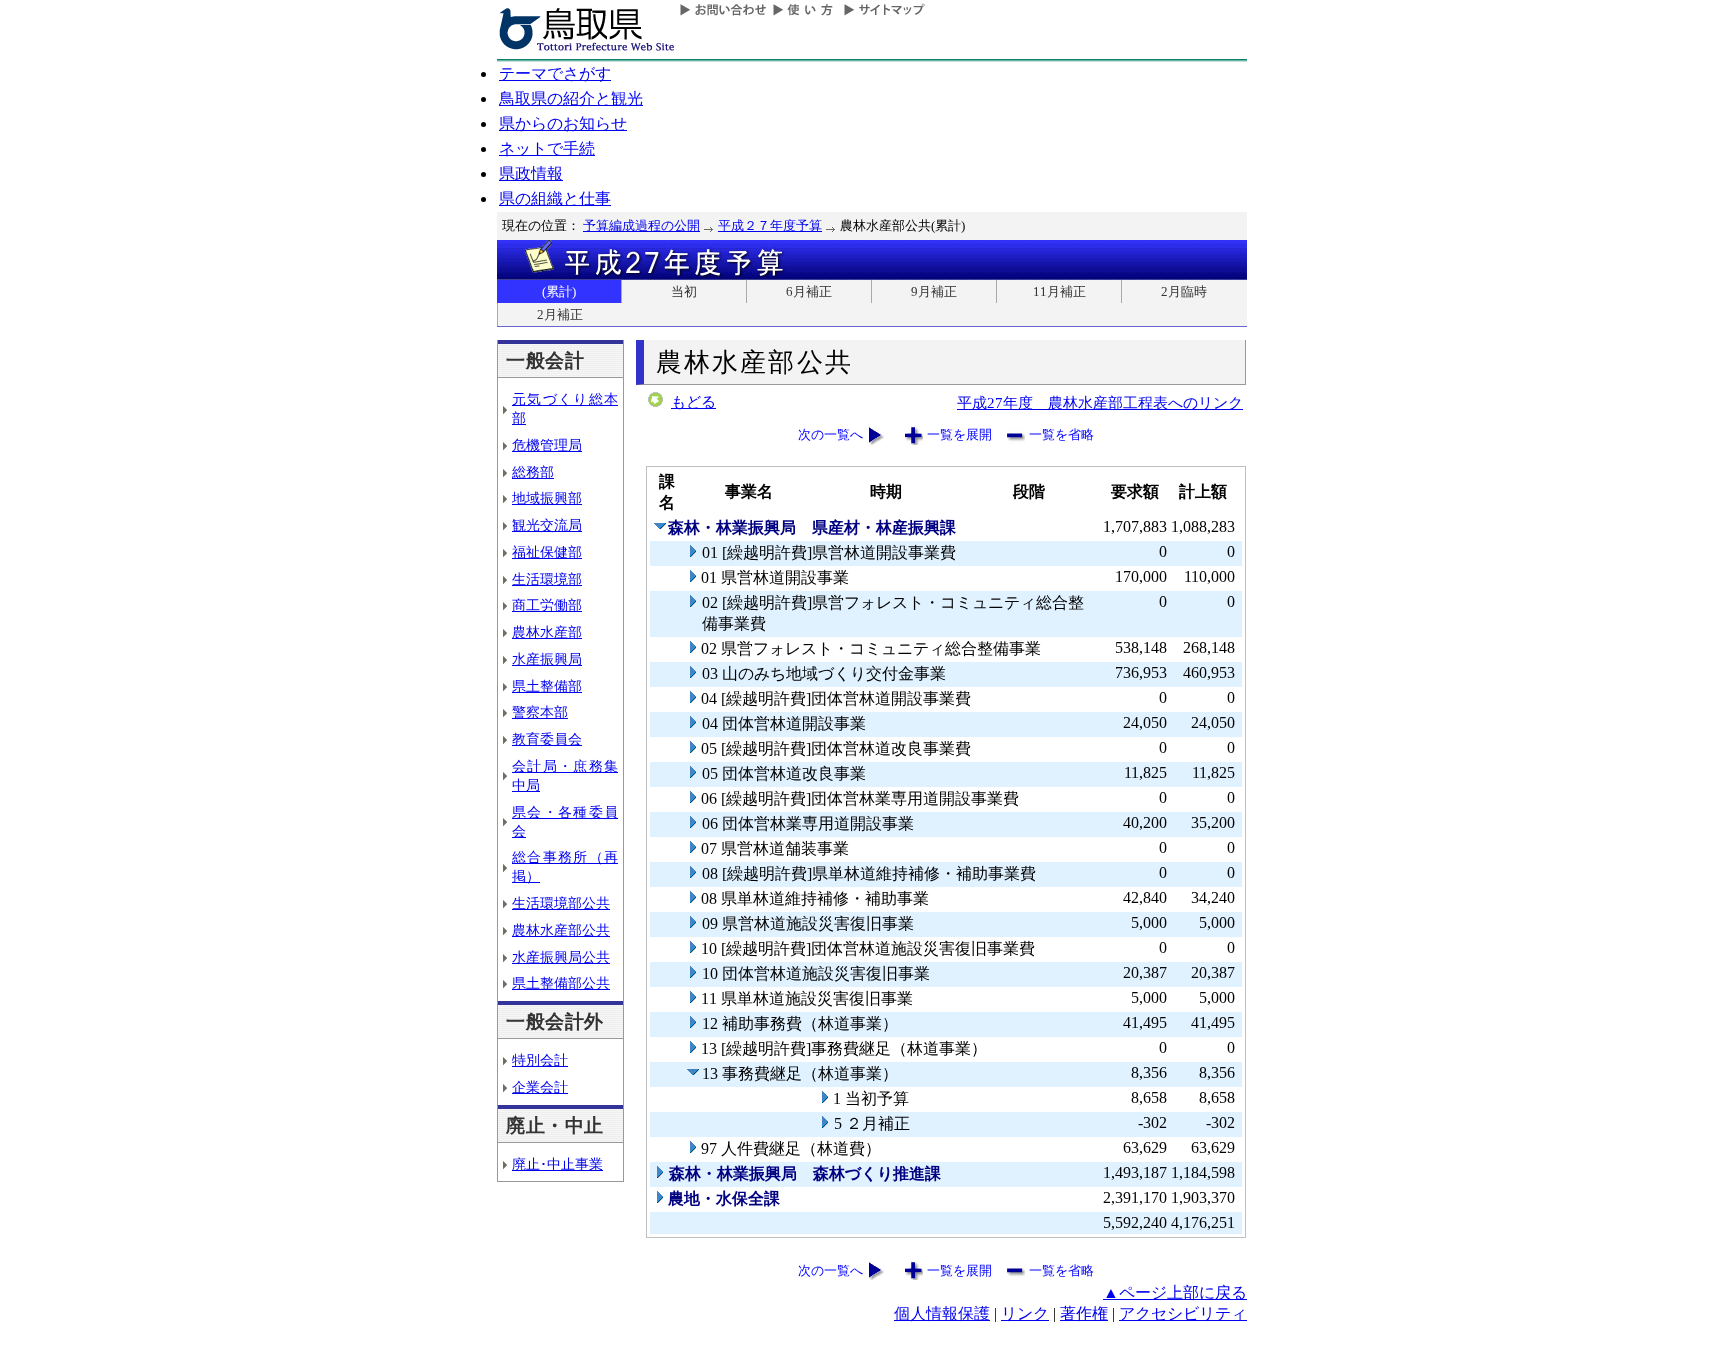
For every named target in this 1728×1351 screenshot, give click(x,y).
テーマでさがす (555, 73)
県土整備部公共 (561, 983)
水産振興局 (547, 659)
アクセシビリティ (1183, 1313)
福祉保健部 (547, 552)
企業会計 (540, 1087)
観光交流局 (547, 525)
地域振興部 (547, 498)
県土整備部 (547, 686)
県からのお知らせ (563, 123)
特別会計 (540, 1060)
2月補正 (560, 314)
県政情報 (531, 173)
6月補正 (809, 291)
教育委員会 (547, 739)
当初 (684, 291)
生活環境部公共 (561, 903)
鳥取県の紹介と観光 (571, 98)
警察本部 (540, 712)
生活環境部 (547, 579)
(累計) (559, 291)
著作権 (1084, 1313)
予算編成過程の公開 (641, 225)
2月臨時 (1184, 291)
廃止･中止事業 (557, 1164)
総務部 (533, 472)
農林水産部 (547, 632)
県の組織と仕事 (555, 198)
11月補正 (1059, 291)
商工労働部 (547, 605)
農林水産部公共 (561, 930)
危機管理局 (547, 445)
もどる (693, 402)
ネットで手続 (547, 148)
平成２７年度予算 (770, 225)
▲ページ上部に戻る (1175, 1292)
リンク (1025, 1313)
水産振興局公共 (561, 957)
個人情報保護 (942, 1313)
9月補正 (934, 291)
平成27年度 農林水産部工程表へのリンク (1100, 402)
